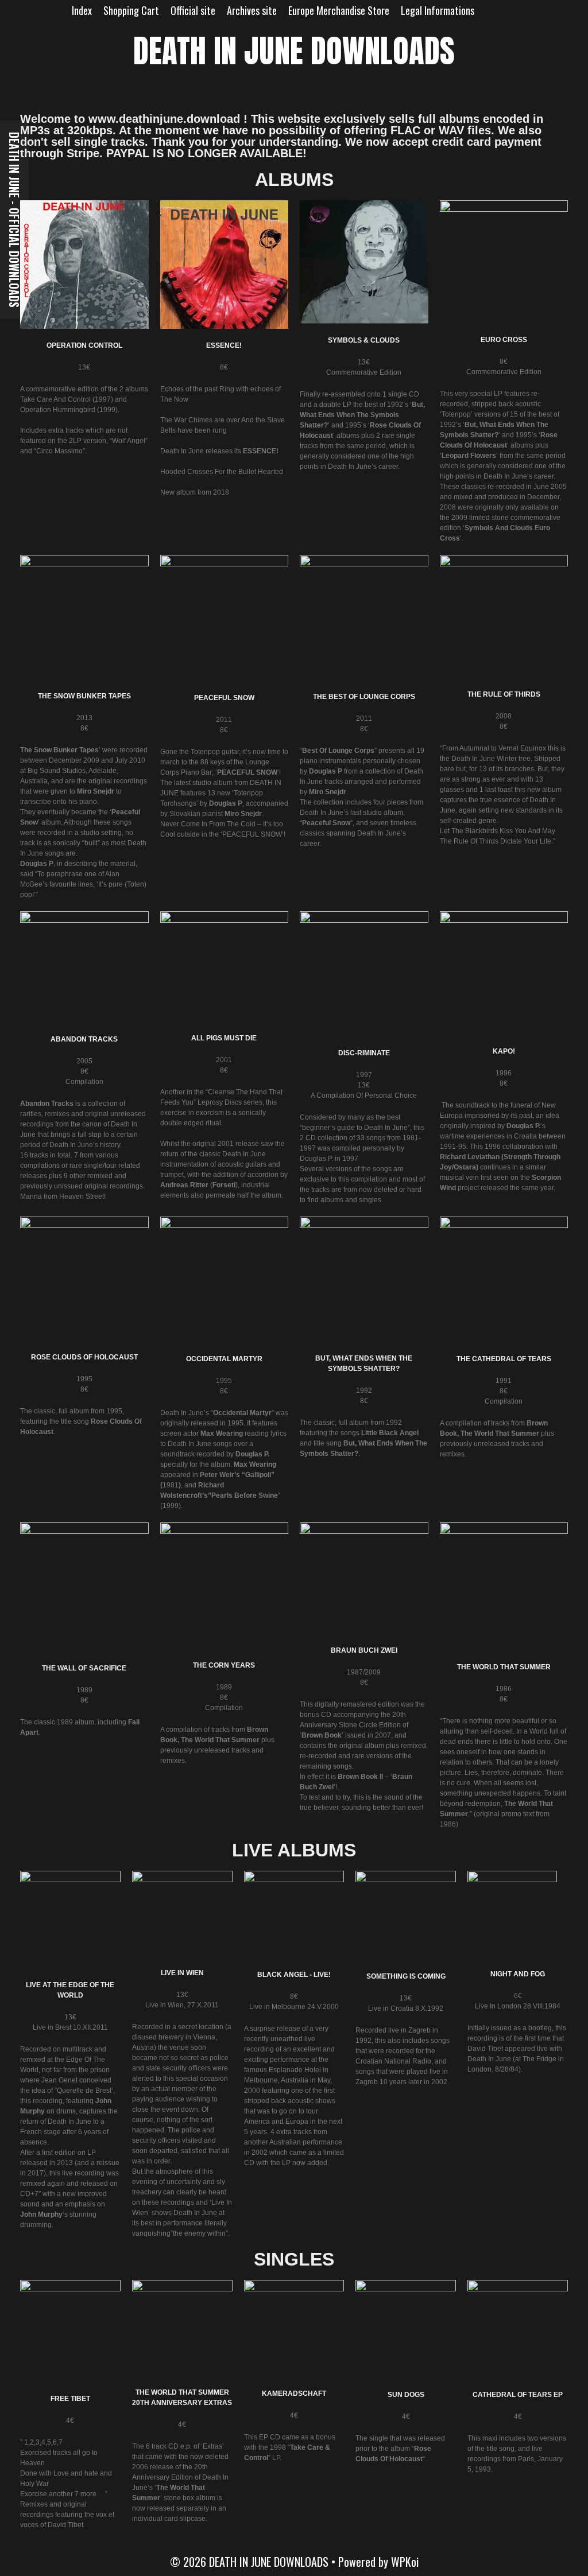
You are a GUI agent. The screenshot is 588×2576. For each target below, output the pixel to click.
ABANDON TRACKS (84, 1039)
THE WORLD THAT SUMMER (504, 1667)
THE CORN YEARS (224, 1665)
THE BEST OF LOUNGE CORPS (364, 697)
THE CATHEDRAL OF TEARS (504, 1359)
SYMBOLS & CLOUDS (364, 340)
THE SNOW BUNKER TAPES (84, 696)
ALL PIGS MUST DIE (224, 1038)
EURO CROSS (504, 340)
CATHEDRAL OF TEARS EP (518, 2395)
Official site (193, 10)
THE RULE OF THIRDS (504, 694)
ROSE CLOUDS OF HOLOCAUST (84, 1357)
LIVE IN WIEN (182, 1973)
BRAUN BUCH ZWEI (364, 1650)
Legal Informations (438, 10)
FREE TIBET (70, 2399)
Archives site (252, 10)
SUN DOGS (406, 2395)
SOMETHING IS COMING (406, 1976)
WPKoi (405, 2562)
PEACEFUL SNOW (224, 698)
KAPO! (504, 1051)
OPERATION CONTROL (84, 345)
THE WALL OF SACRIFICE (84, 1668)
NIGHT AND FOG (518, 1974)
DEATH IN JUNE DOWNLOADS (294, 51)
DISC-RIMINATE (364, 1053)
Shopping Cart (131, 10)
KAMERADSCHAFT (294, 2394)
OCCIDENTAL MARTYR (224, 1359)
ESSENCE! (224, 345)
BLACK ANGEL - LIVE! (294, 1975)
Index (82, 10)
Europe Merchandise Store (339, 10)
